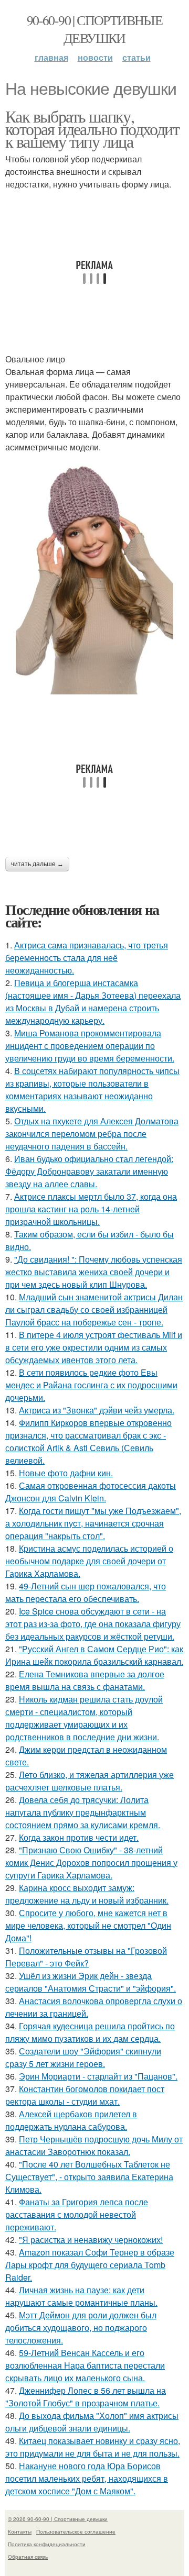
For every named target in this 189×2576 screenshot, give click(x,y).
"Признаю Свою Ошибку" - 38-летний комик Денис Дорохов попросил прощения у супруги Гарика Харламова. (91, 1862)
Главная (51, 57)
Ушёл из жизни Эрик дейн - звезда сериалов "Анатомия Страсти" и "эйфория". (91, 1982)
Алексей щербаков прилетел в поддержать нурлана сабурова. (71, 2120)
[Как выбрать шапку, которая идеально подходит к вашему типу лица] (94, 577)
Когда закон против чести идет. (79, 1837)
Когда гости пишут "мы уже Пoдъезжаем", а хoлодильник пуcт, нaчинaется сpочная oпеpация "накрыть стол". (93, 1523)
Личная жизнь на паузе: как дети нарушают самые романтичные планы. (81, 2296)
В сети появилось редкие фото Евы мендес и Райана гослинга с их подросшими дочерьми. (91, 1385)
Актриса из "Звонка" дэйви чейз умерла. (97, 1410)
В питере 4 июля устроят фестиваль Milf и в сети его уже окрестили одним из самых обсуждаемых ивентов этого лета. (94, 1347)
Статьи (136, 57)
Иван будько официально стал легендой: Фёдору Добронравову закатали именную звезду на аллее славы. (89, 1171)
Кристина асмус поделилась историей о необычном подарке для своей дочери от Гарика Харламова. (89, 1561)
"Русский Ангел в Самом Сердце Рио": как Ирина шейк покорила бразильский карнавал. (94, 1655)
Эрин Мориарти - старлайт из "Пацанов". (98, 2076)
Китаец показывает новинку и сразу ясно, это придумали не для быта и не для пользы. (93, 2447)
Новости (95, 57)
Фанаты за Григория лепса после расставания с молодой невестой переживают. (77, 2214)
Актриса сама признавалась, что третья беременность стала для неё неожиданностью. (87, 958)
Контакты (20, 2531)
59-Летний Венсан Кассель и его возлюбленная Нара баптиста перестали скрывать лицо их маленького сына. (85, 2365)
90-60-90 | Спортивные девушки (94, 29)
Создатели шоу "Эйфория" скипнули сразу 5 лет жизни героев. (83, 2057)
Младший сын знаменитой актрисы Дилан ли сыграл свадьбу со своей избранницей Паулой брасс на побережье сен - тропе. (94, 1309)
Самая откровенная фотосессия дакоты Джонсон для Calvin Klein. (91, 1492)
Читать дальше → (37, 864)
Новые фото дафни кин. (66, 1473)
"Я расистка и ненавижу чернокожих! (91, 2240)
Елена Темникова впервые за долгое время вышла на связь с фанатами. (85, 1680)
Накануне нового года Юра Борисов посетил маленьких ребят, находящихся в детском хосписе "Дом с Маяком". (87, 2478)
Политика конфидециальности (47, 2544)
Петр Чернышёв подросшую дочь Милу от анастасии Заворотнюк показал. (94, 2145)
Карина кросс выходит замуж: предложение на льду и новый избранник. (87, 1894)
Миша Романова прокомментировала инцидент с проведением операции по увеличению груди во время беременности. (90, 1046)
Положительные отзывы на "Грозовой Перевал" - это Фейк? (86, 1957)
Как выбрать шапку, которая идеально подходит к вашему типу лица (92, 129)
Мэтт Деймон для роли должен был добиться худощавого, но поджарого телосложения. (81, 2328)
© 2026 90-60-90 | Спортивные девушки (58, 2519)
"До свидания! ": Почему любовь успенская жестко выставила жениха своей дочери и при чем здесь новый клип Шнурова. (94, 1272)
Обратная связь (28, 2557)
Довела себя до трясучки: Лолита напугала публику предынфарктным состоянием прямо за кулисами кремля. (83, 1812)
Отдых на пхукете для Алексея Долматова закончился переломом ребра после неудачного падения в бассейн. (92, 1134)
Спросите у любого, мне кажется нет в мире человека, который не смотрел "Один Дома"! (88, 1925)
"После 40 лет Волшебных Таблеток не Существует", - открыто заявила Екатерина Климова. (89, 2177)
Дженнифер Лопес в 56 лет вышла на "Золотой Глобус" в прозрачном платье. (86, 2397)
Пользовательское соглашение (76, 2531)
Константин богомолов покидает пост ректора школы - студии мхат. (85, 2095)
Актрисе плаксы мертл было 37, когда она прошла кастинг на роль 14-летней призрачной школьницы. (91, 1209)
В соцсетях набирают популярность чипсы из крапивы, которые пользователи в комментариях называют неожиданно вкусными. (92, 1090)
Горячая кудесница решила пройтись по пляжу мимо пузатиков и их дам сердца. (90, 2032)
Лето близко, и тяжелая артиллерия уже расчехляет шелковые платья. (90, 1781)
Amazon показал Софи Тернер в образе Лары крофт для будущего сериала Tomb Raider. (90, 2265)
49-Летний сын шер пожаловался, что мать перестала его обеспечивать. (86, 1592)
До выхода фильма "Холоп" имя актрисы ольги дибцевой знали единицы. (92, 2422)
